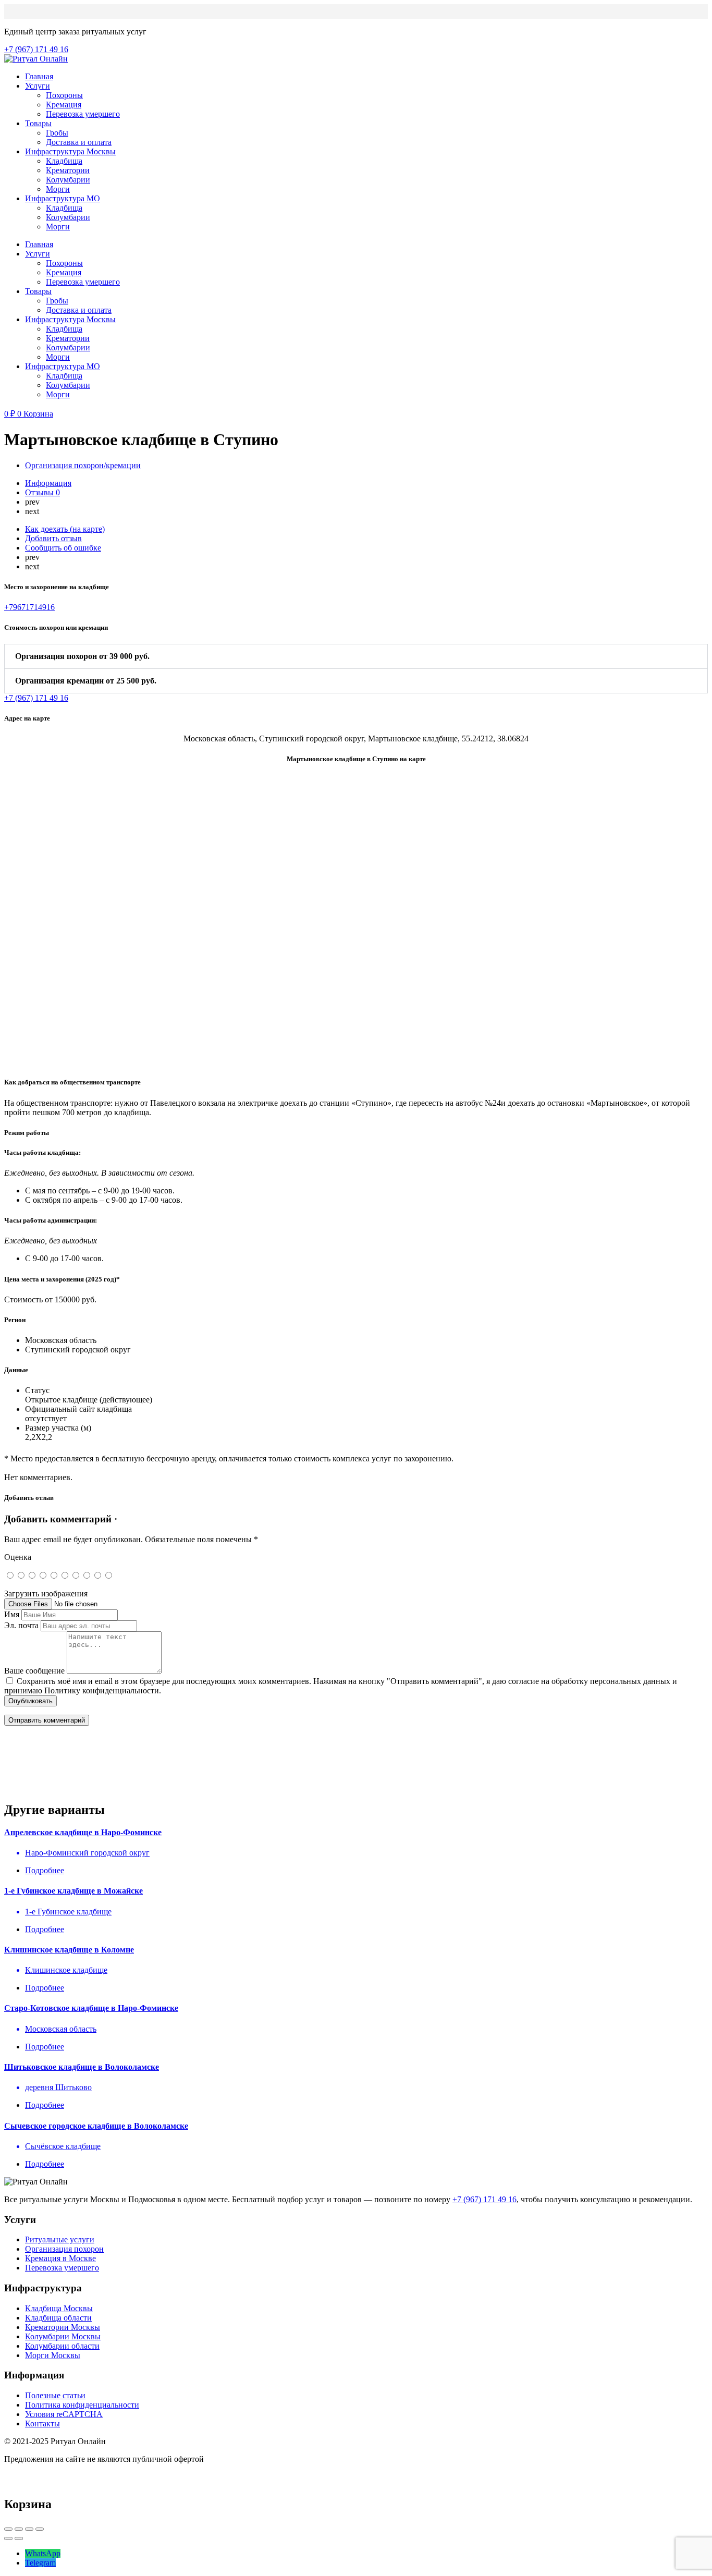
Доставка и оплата (79, 142)
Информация (48, 483)
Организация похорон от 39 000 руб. (82, 656)
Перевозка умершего (83, 114)
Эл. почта (21, 1625)
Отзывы (42, 492)
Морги (58, 189)
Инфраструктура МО (63, 198)
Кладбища (64, 161)
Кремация (64, 105)
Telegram (40, 2563)
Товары (38, 123)
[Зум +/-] (40, 2529)
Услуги (38, 86)
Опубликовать (30, 1701)
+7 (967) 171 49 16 (484, 2199)
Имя (12, 1614)
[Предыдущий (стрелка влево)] (8, 2538)
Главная (39, 76)
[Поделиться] (19, 2529)
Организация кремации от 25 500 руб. (86, 681)
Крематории (68, 170)
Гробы (57, 133)
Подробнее (45, 1870)
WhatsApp (43, 2553)
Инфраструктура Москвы (70, 151)
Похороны (64, 95)
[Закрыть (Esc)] (8, 2529)
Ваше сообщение (34, 1671)
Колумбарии (68, 180)
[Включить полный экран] (29, 2529)
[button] (356, 656)
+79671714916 (29, 607)
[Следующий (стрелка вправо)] (19, 2538)
